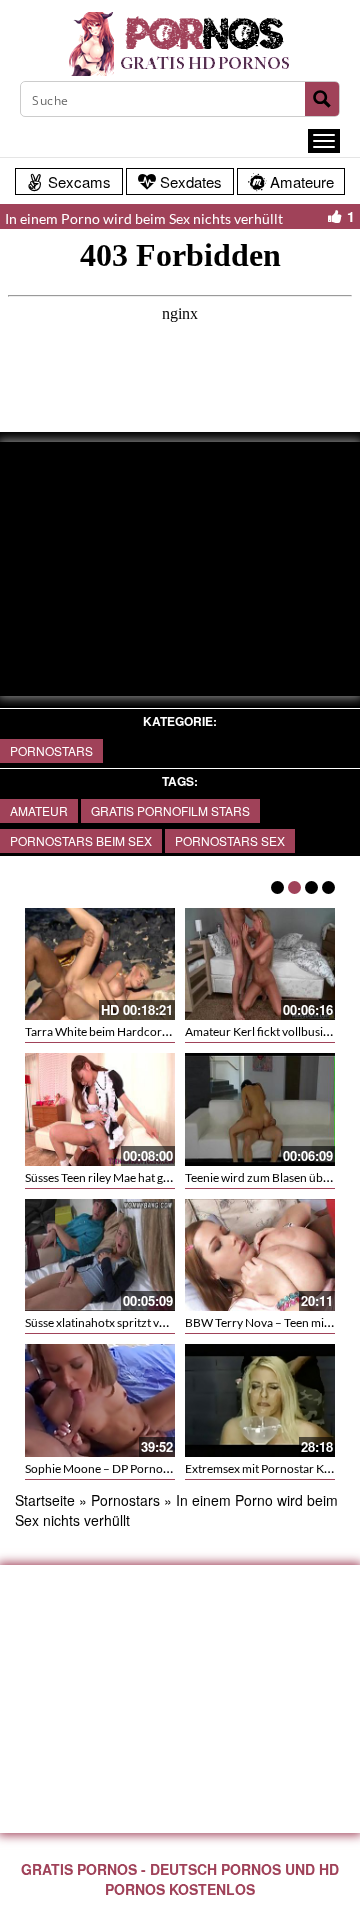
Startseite (45, 1500)
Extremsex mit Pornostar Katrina (270, 1468)
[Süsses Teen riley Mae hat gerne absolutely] (100, 1107)
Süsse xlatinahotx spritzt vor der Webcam (132, 1322)
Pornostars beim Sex (81, 840)
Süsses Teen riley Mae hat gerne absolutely (134, 1177)
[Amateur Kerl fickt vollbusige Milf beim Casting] (260, 961)
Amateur (39, 810)
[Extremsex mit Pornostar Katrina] (260, 1400)
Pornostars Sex (230, 840)
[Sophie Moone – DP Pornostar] (100, 1400)
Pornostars (51, 750)
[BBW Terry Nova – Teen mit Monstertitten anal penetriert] (260, 1255)
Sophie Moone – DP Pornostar (104, 1468)
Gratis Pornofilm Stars (170, 810)
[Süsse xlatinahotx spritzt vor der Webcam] (100, 1252)
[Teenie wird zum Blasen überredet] (260, 1107)
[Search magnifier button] (322, 99)
